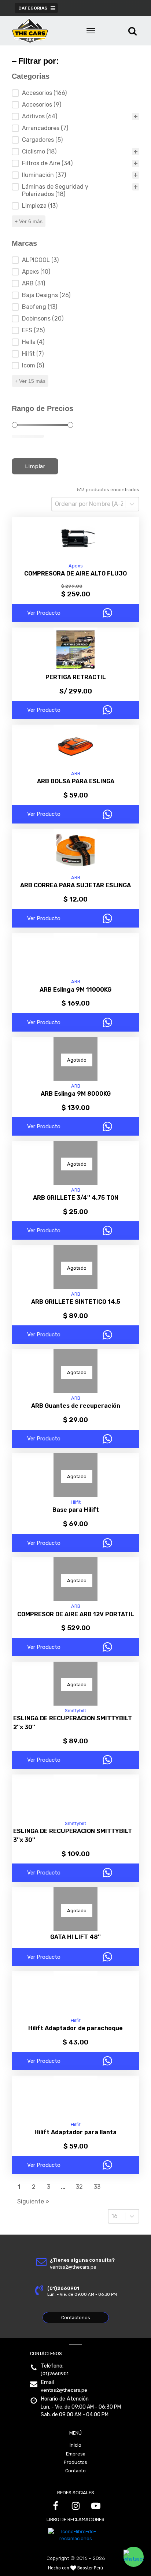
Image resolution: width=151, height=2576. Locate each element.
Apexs (76, 566)
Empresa (76, 2454)
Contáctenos (76, 2318)
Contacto (75, 2471)
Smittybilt (75, 1711)
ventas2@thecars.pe (64, 2390)
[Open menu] (91, 31)
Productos (75, 2462)
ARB (76, 773)
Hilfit (76, 1502)
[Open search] (132, 31)
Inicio (75, 2445)
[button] (134, 2557)
